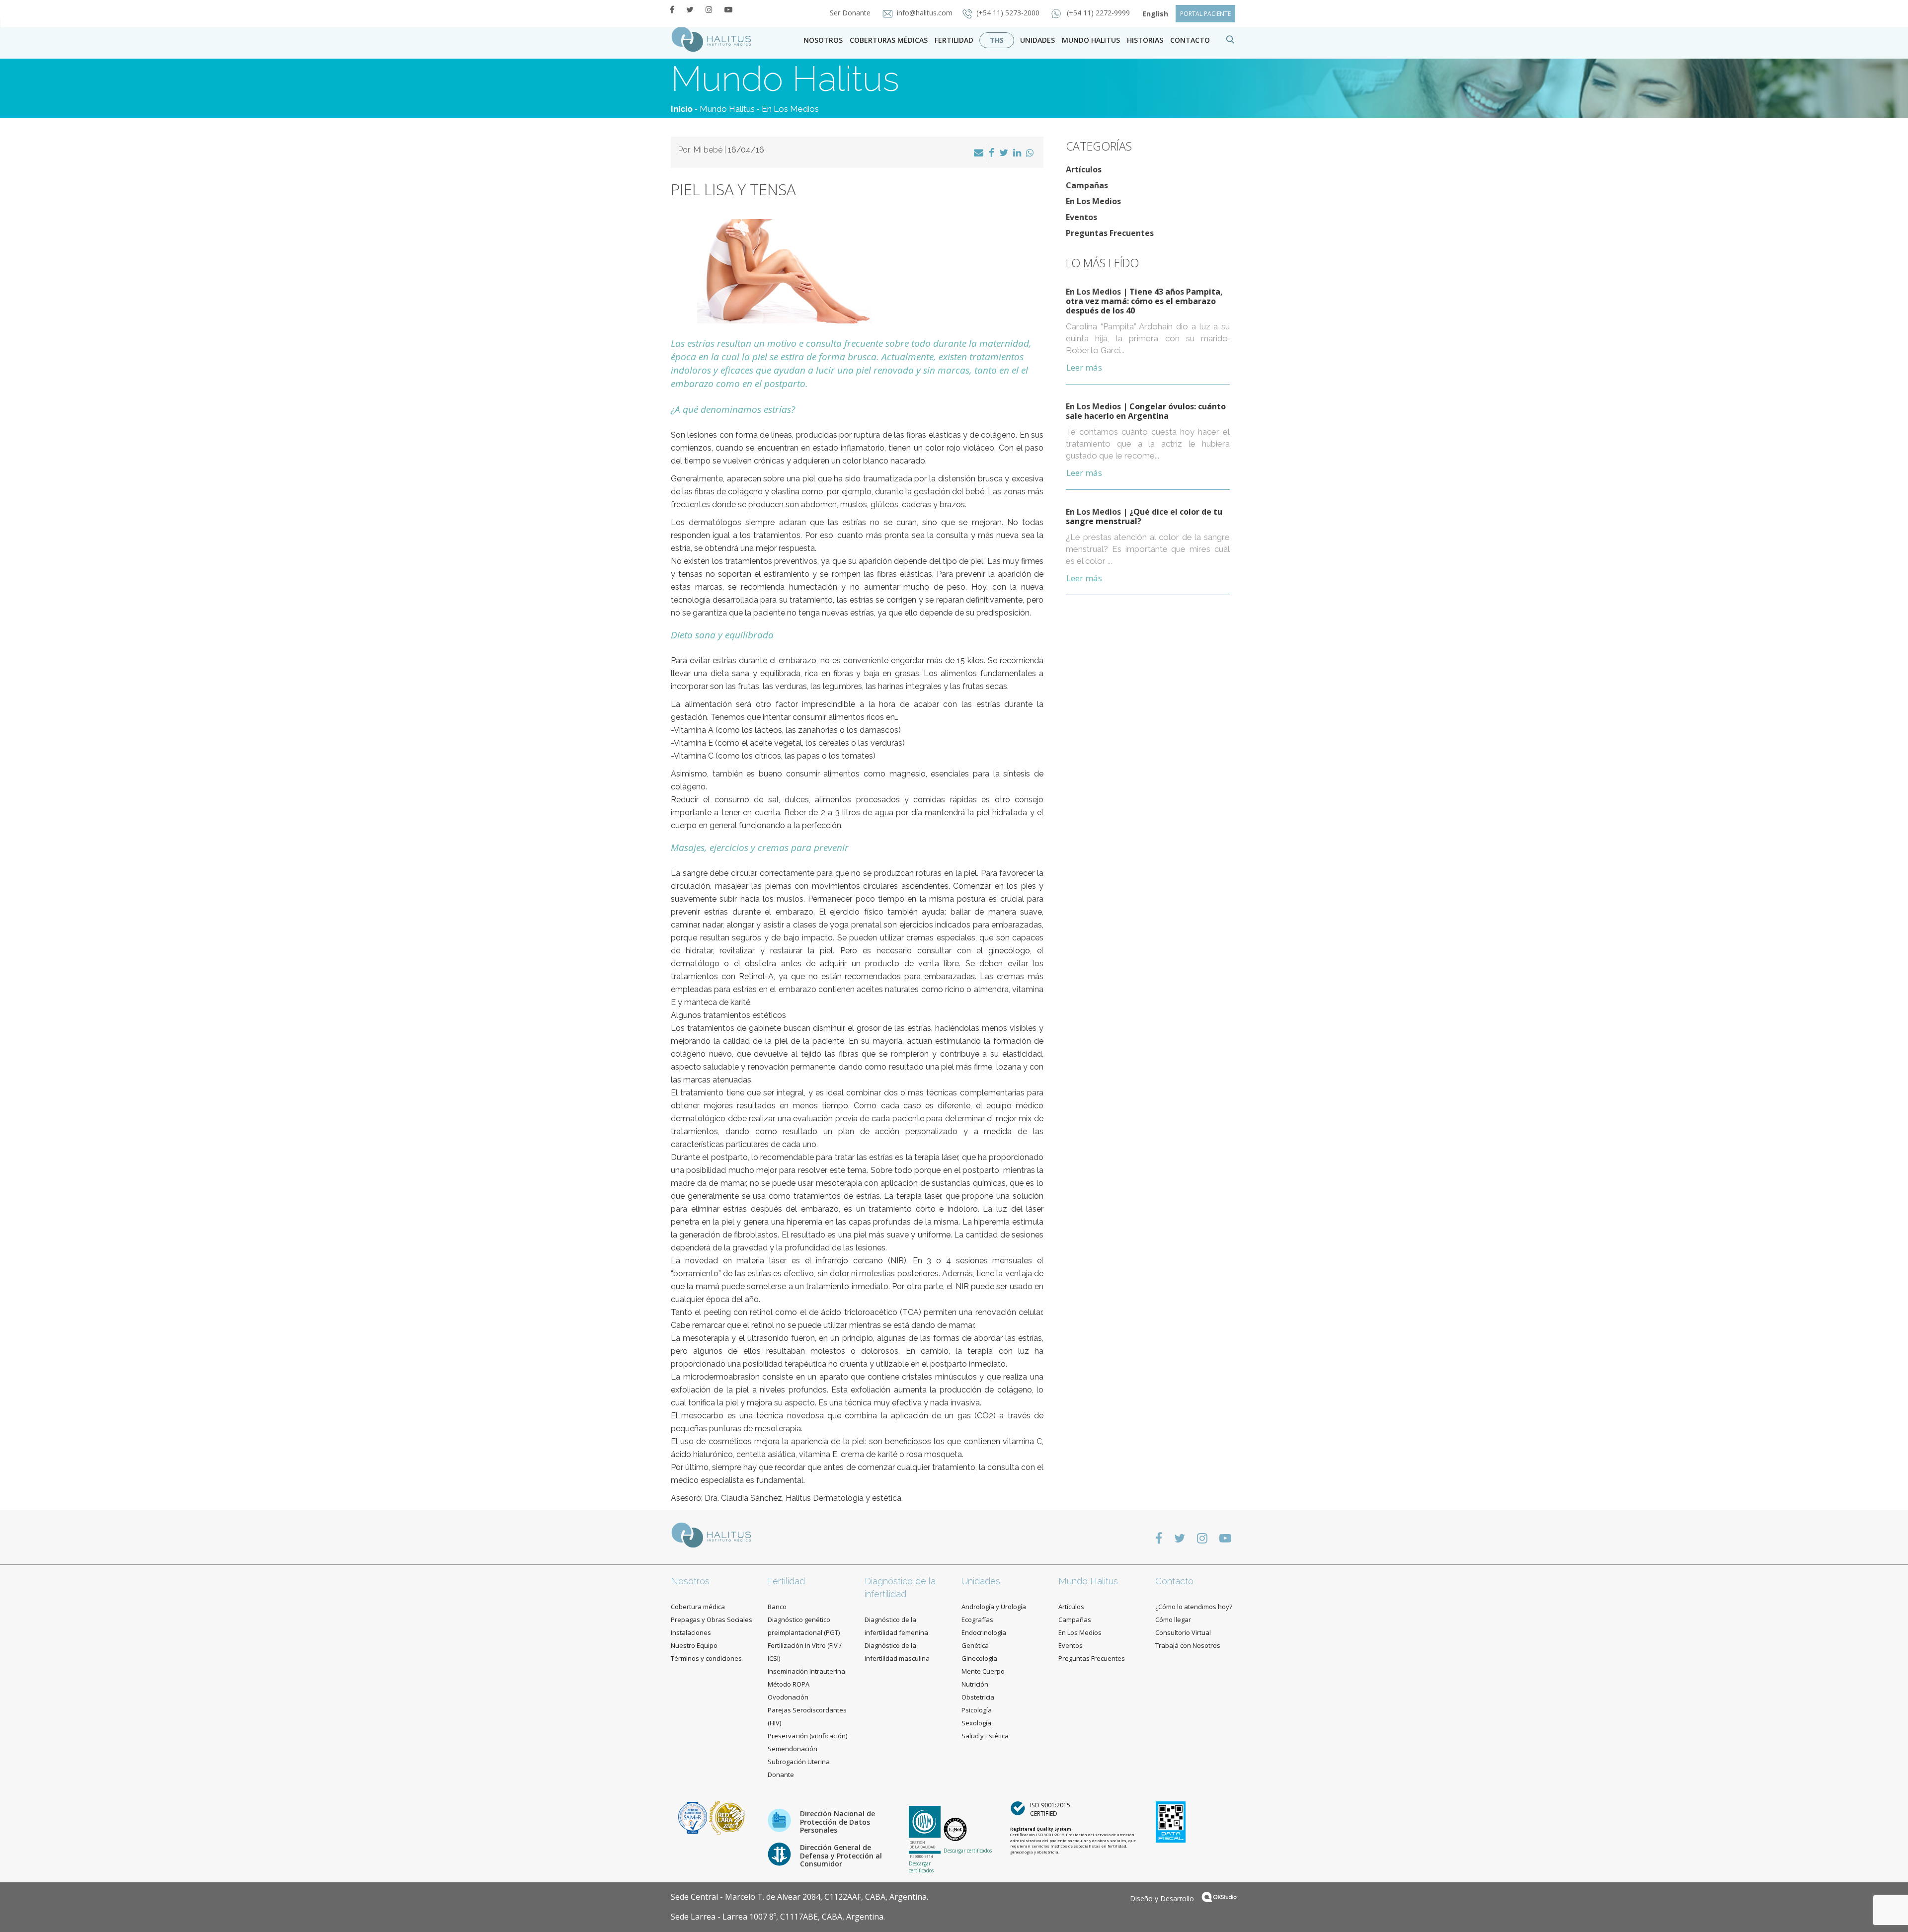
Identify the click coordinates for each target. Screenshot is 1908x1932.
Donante (781, 1775)
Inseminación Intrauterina (806, 1671)
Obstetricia (978, 1697)
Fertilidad (954, 40)
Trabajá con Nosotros (1188, 1645)
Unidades (1037, 40)
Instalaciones (691, 1632)
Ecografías (977, 1620)
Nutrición (975, 1684)
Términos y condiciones (706, 1658)
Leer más (1084, 367)
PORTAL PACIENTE (1205, 14)
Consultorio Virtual (1183, 1632)
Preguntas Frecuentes (1110, 233)
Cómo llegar (1173, 1620)
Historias (1145, 40)
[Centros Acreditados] (694, 1817)
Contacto (1174, 1581)
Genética (975, 1645)
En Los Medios (790, 109)
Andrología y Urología (994, 1607)
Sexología (976, 1723)
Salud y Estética (985, 1736)
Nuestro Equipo (694, 1645)
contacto (1190, 40)
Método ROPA (789, 1684)
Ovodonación (788, 1697)
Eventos (1081, 217)
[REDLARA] (727, 1817)
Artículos (1084, 169)
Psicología (977, 1710)
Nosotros (823, 40)
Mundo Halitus (1091, 40)
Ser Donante (851, 13)
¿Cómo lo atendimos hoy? (1194, 1607)
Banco (777, 1607)
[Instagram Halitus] (709, 9)
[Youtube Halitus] (728, 9)
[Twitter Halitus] (690, 9)
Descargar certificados (921, 1867)
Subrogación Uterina (799, 1762)
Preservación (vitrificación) (807, 1736)
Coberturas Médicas (889, 40)
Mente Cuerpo (983, 1671)
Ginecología (979, 1658)
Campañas (1087, 185)
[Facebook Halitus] (672, 9)
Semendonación (793, 1749)
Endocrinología (984, 1632)
